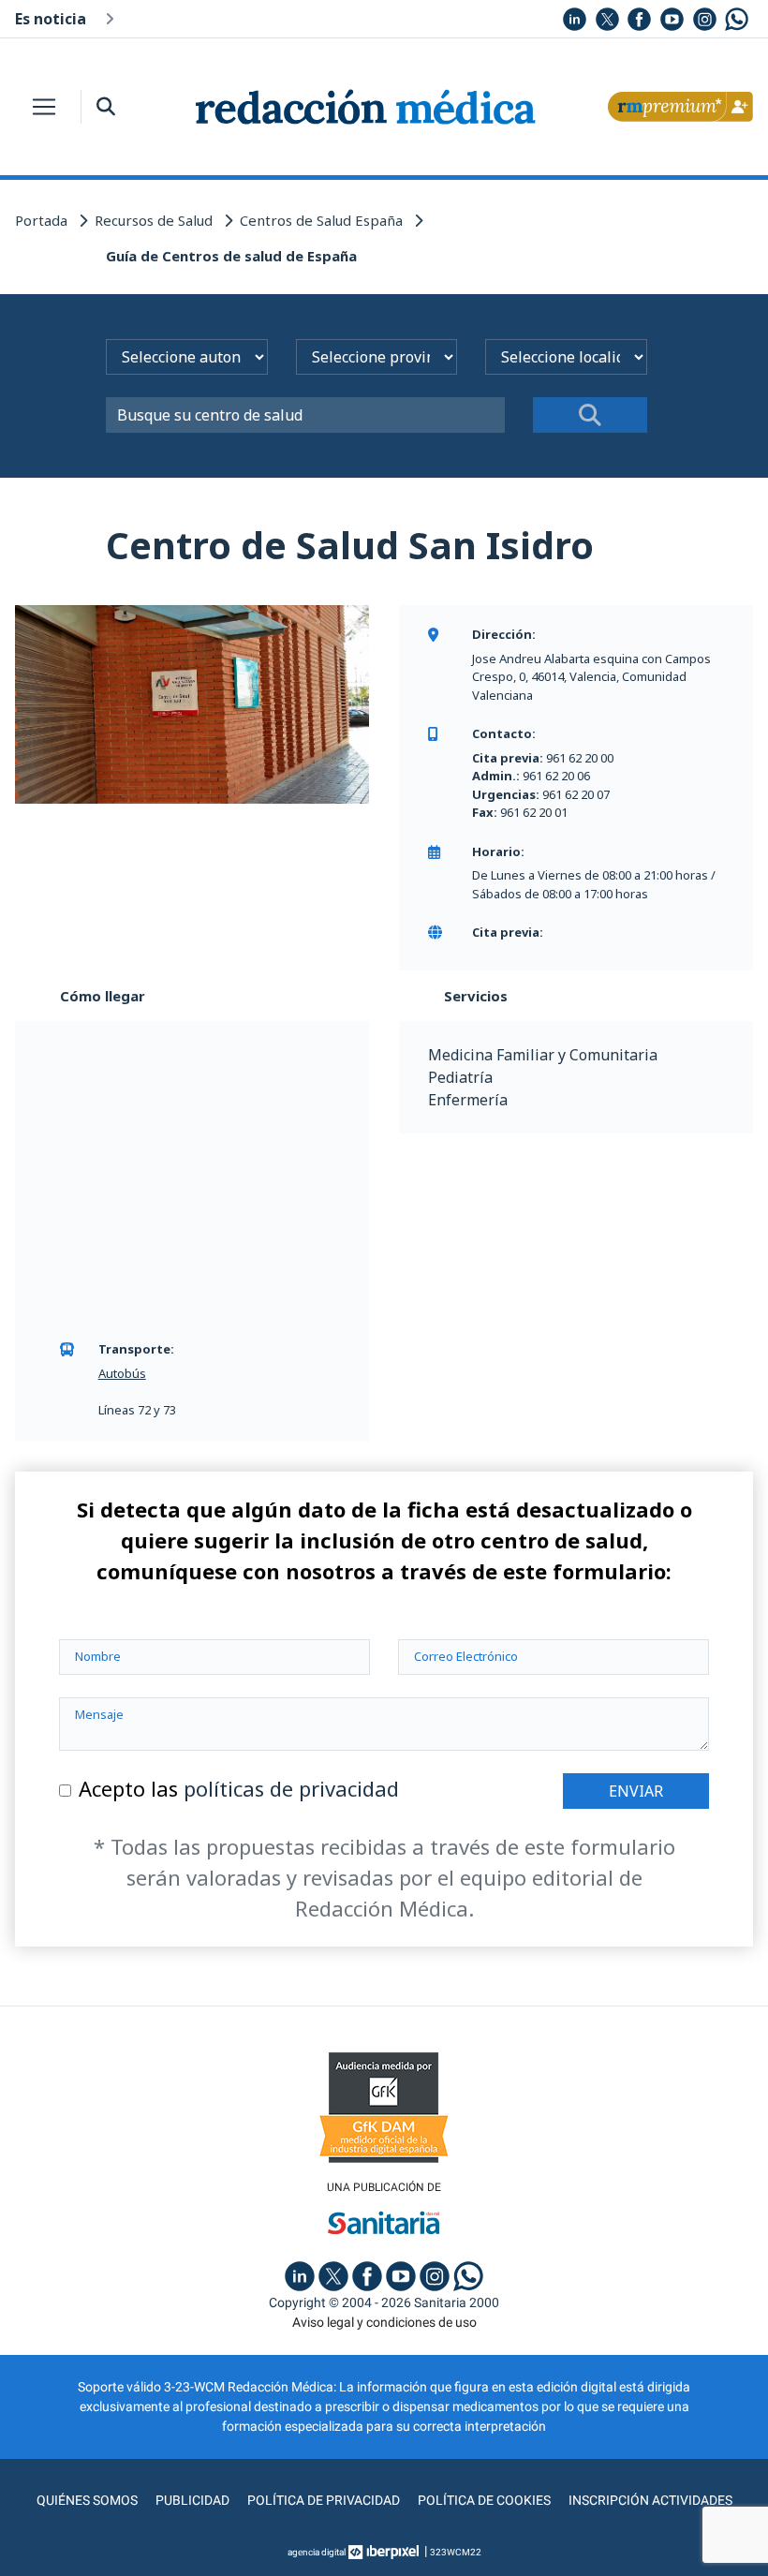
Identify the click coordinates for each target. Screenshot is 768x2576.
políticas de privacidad (291, 1788)
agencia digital (317, 2552)
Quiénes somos (87, 2500)
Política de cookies (484, 2500)
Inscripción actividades (650, 2500)
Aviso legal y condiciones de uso (384, 2322)
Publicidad (192, 2500)
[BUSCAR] (590, 415)
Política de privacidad (324, 2500)
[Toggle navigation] (44, 107)
